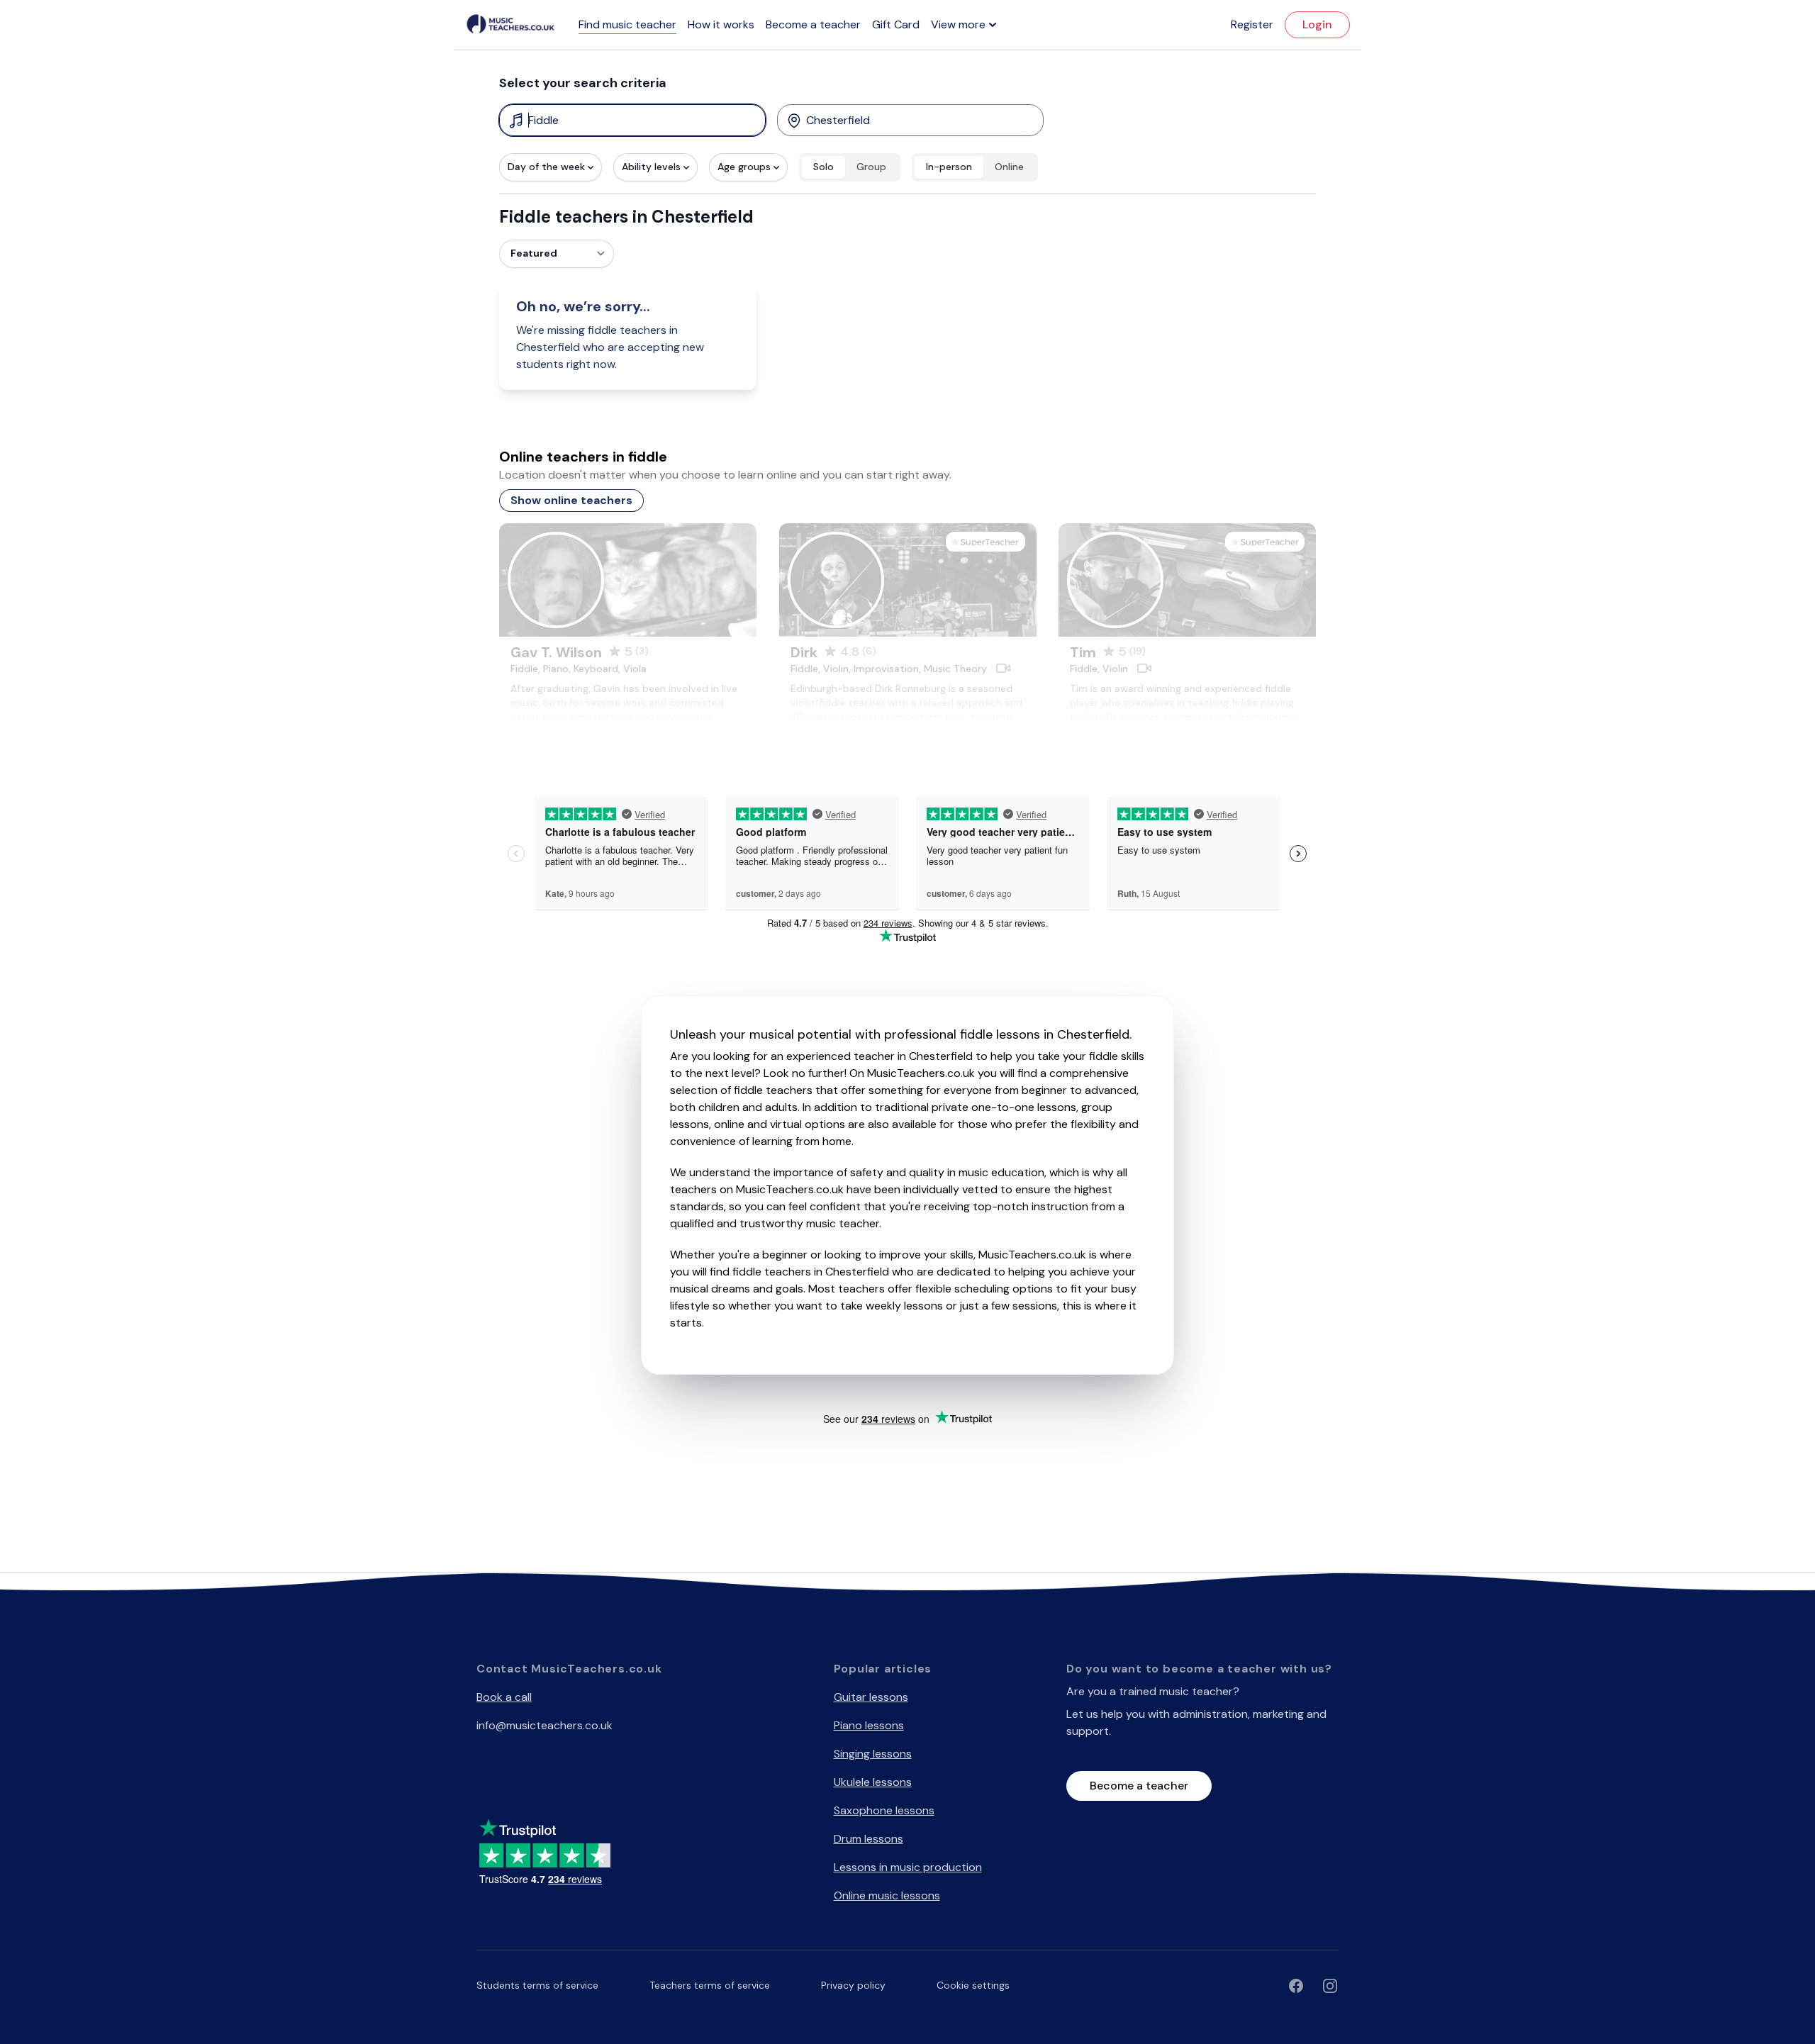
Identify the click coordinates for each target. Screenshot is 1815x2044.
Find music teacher (627, 24)
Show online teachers (571, 500)
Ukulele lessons (873, 1782)
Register (1252, 24)
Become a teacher (813, 24)
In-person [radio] (949, 167)
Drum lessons (869, 1839)
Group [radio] (871, 167)
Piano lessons (869, 1725)
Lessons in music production (908, 1867)
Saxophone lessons (884, 1810)
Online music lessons (887, 1895)
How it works (721, 24)
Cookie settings (973, 1985)
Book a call (504, 1697)
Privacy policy (853, 1985)
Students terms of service (537, 1985)
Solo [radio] (823, 167)
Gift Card (896, 24)
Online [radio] (1009, 167)
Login (1317, 24)
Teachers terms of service (710, 1985)
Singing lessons (873, 1754)
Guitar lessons (871, 1697)
